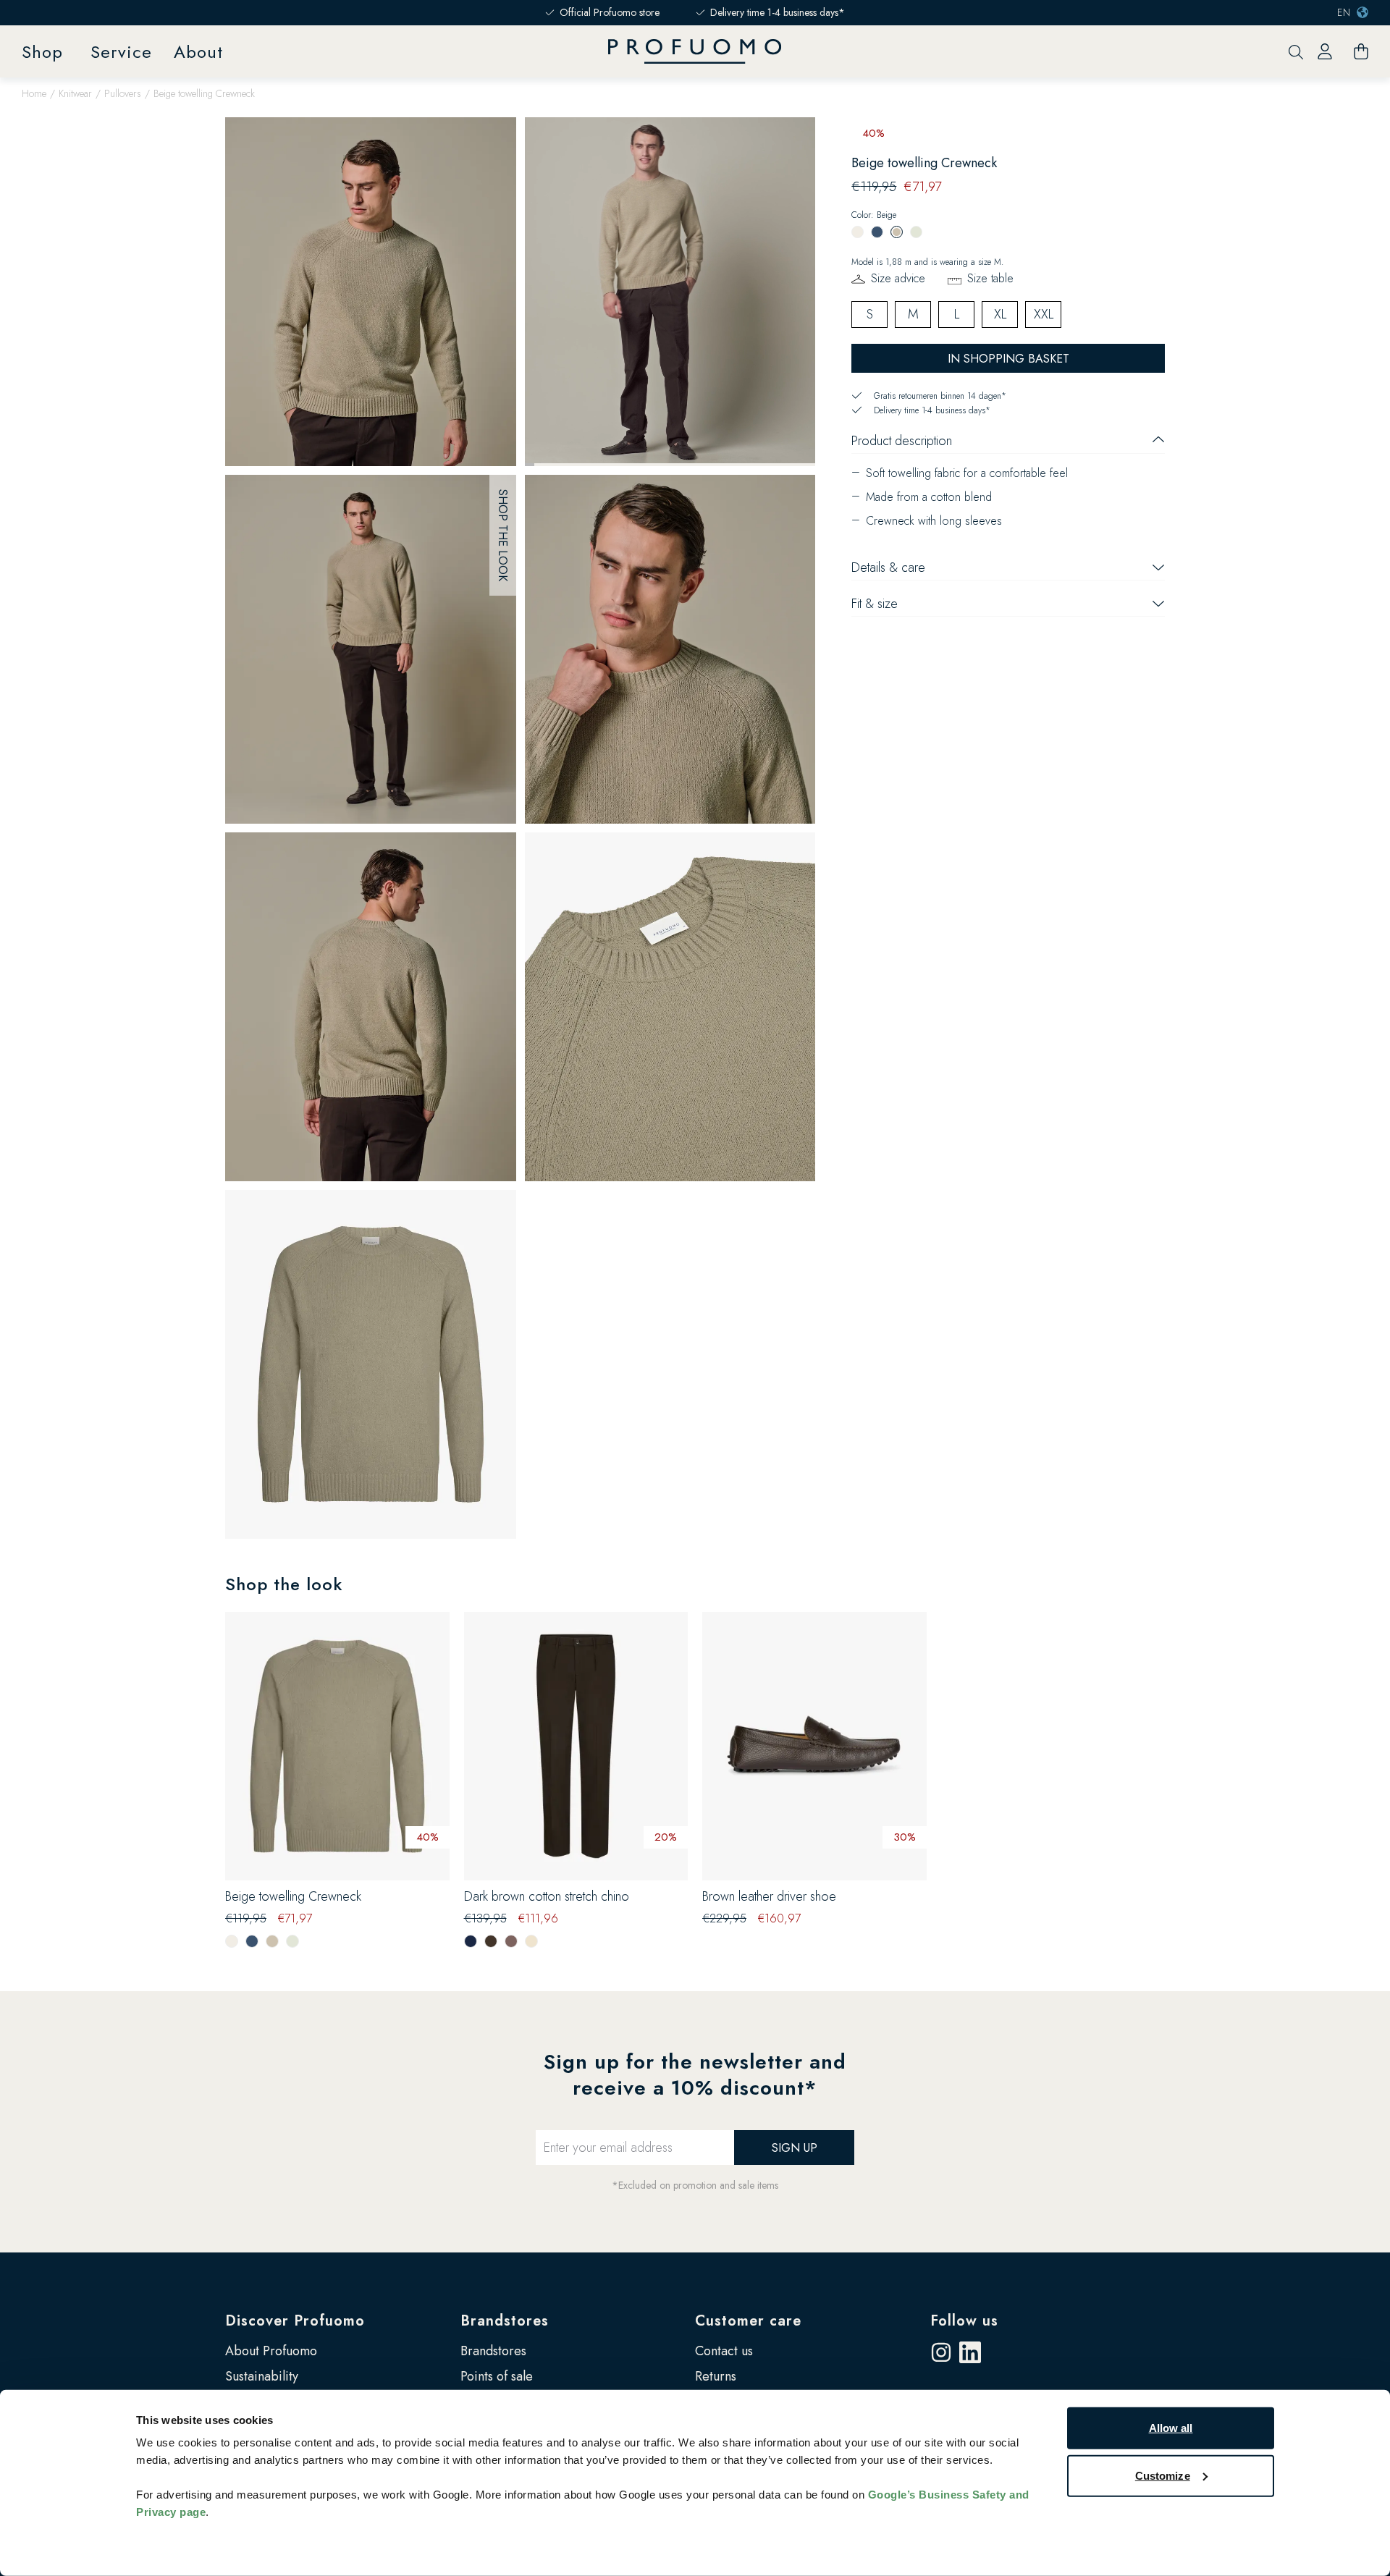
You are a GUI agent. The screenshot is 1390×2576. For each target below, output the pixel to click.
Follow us (964, 2321)
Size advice (898, 278)
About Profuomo (271, 2351)
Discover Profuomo (295, 2321)
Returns (716, 2376)
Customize (1163, 2475)
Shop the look (503, 535)
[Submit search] (1296, 52)
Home (34, 93)
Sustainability (262, 2376)
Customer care (748, 2321)
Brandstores (505, 2321)
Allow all (1171, 2428)
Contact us (724, 2351)
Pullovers (123, 93)
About (198, 52)
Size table (990, 278)
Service (121, 52)
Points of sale (497, 2376)
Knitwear (75, 93)
